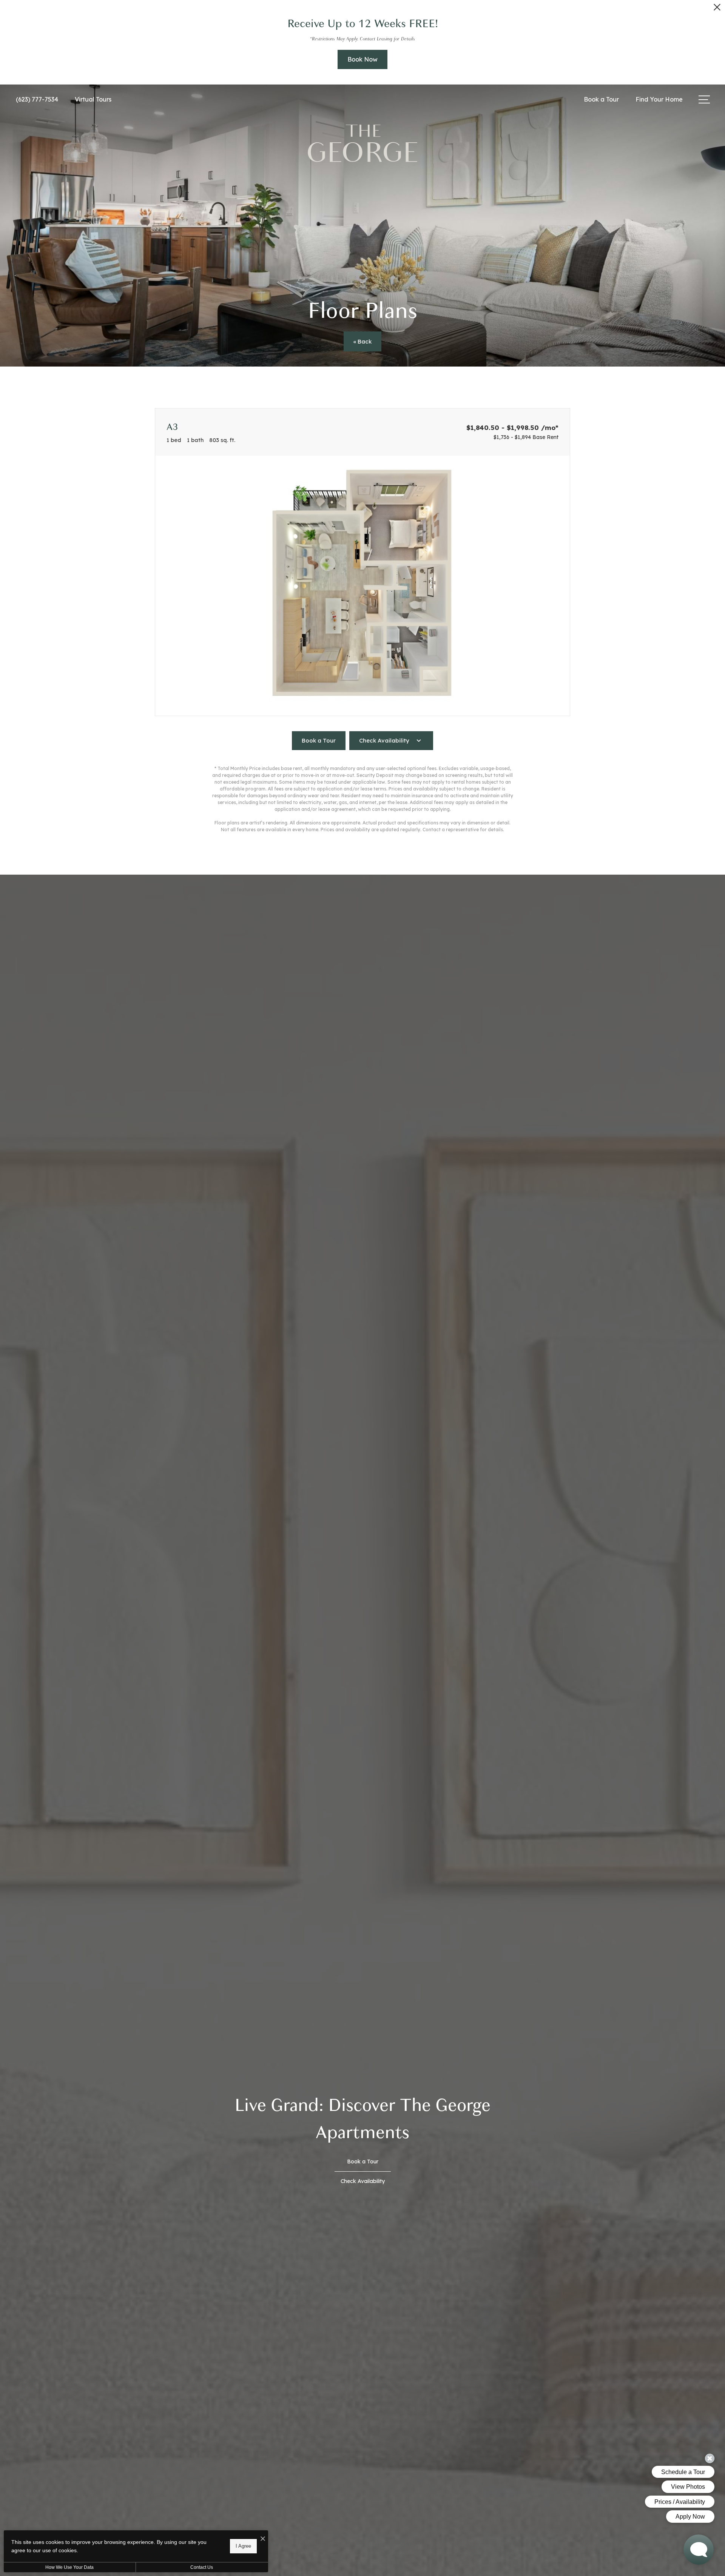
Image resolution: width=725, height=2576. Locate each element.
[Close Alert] (717, 9)
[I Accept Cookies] (263, 2539)
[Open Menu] (704, 99)
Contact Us (202, 2567)
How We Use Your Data (69, 2567)
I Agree (243, 2546)
